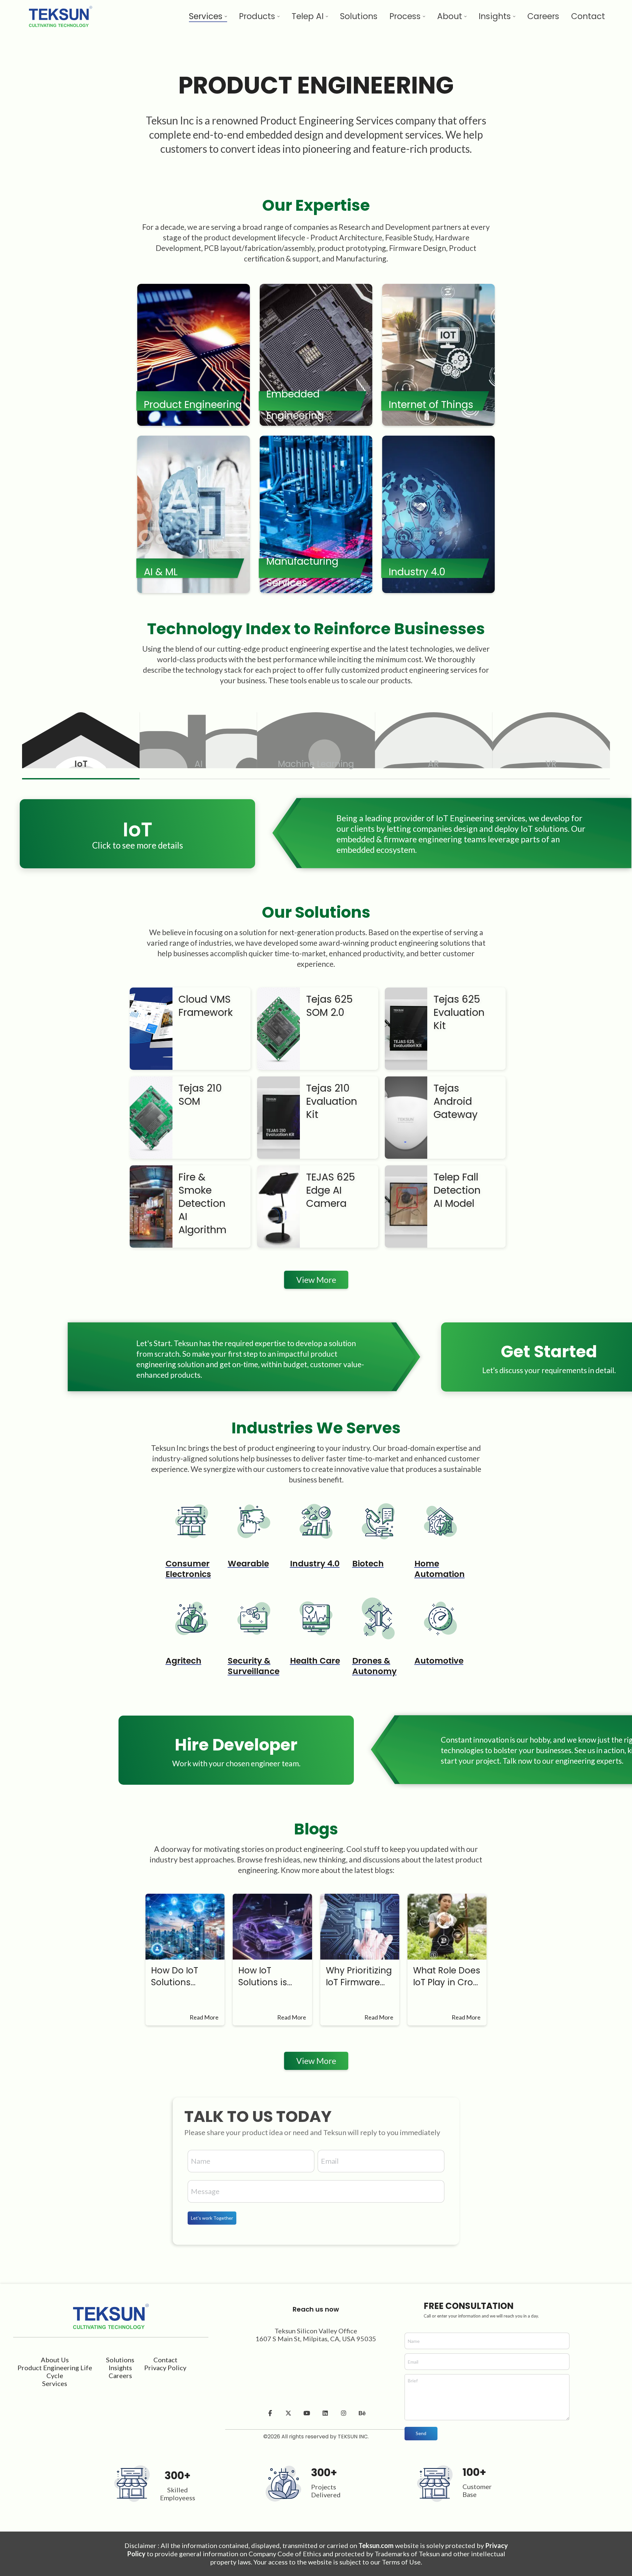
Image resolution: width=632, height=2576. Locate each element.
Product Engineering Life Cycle (55, 2372)
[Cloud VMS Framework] (150, 1029)
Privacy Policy (165, 2368)
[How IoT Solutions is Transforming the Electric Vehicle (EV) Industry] (272, 1927)
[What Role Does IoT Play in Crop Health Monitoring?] (447, 1927)
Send (421, 2433)
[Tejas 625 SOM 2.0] (277, 1029)
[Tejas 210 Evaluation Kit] (277, 1118)
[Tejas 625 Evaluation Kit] (405, 1029)
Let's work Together (212, 2218)
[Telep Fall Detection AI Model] (405, 1207)
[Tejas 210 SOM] (150, 1118)
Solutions (120, 2360)
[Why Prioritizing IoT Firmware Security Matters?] (360, 1927)
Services (55, 2383)
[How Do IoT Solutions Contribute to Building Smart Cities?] (185, 1927)
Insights (120, 2368)
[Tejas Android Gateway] (405, 1118)
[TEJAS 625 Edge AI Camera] (277, 1207)
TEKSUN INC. (353, 2437)
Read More (204, 2017)
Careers (120, 2375)
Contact (165, 2360)
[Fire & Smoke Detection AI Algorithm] (150, 1207)
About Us (55, 2360)
